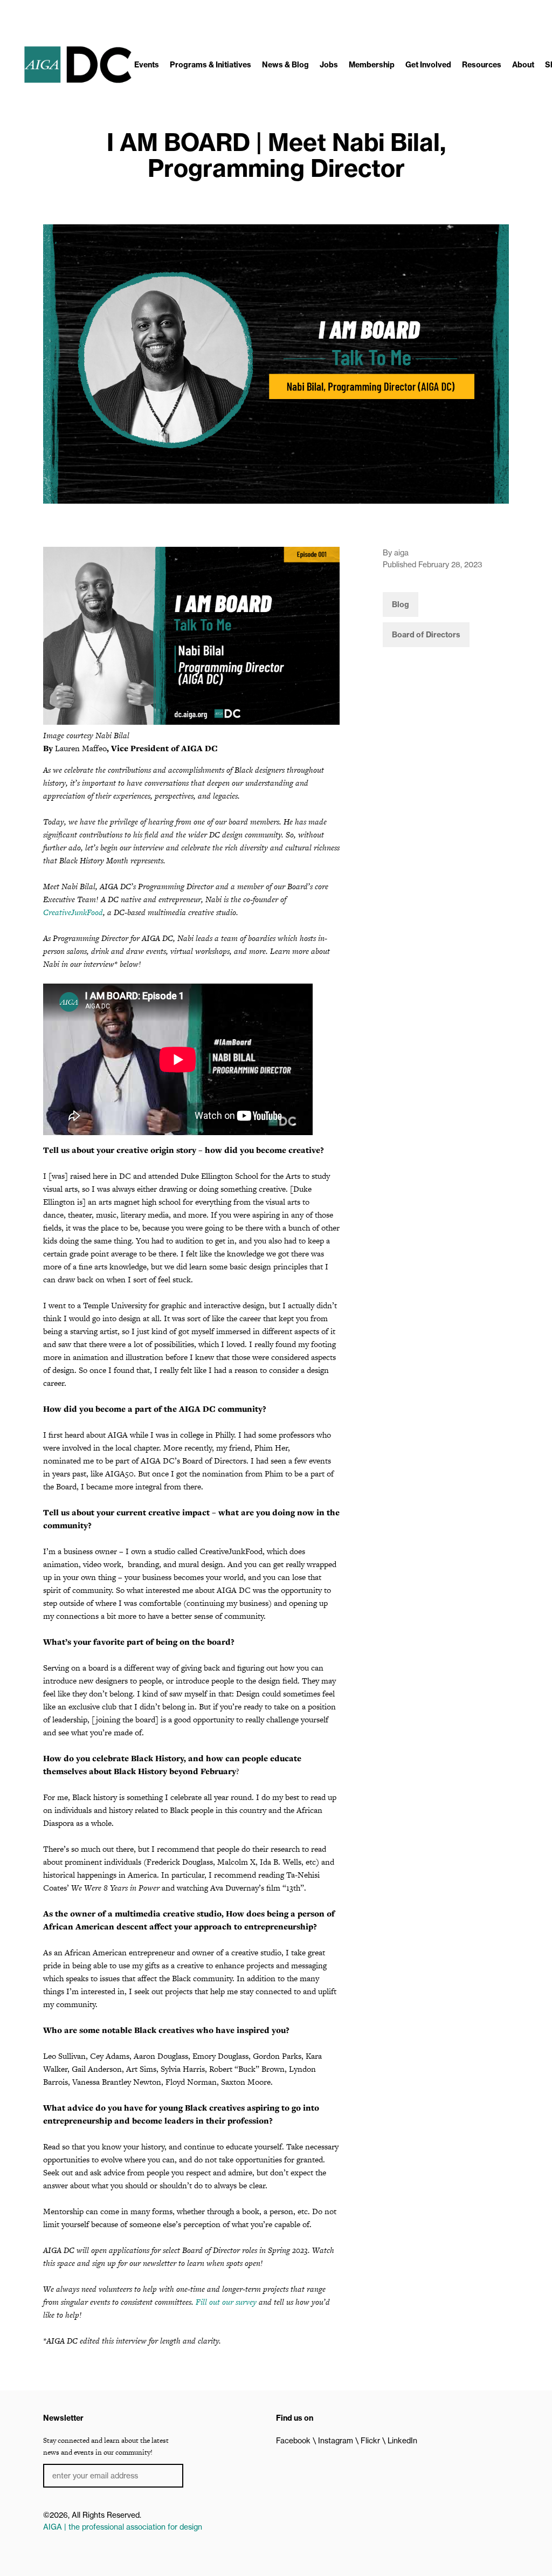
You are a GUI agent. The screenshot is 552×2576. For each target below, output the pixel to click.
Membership (372, 65)
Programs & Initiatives (211, 65)
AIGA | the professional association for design (123, 2527)
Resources (482, 65)
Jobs (329, 65)
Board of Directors (426, 635)
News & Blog (285, 65)
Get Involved (428, 65)
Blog (401, 604)
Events (147, 65)
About (523, 65)
